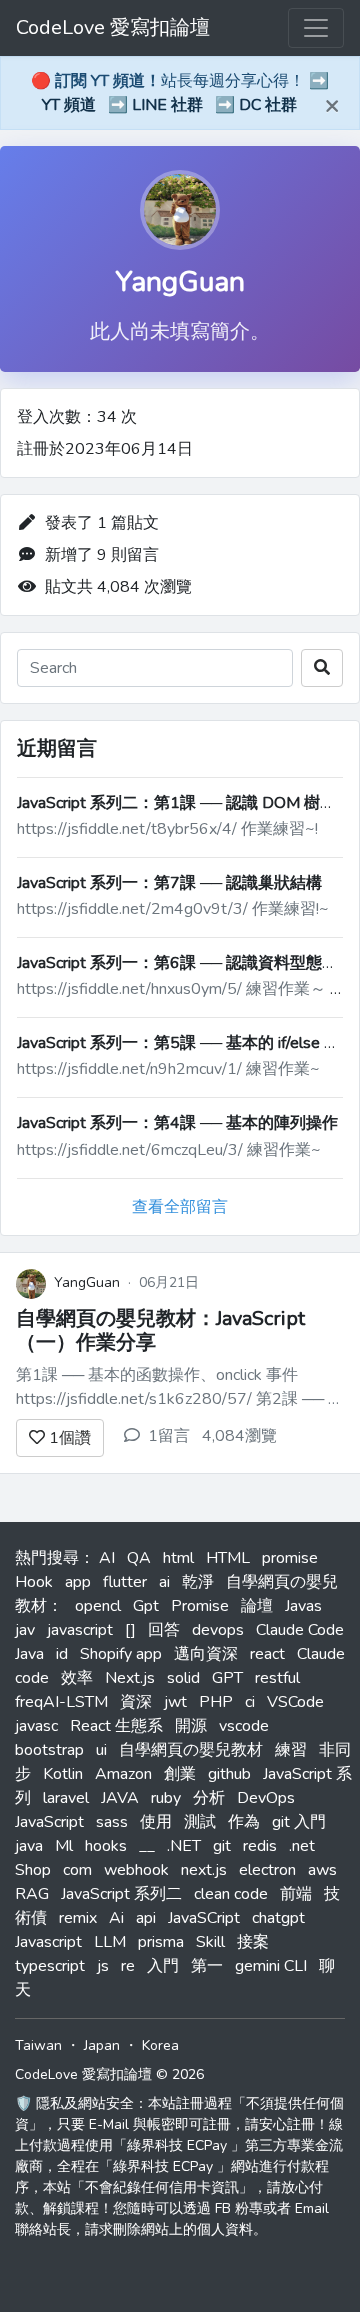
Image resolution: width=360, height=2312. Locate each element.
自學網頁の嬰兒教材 (191, 1750)
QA (139, 1558)
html (178, 1558)
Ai (116, 1918)
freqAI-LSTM (61, 1702)
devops (218, 1630)
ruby (166, 1798)
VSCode (295, 1702)
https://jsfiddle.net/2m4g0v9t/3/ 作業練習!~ (173, 909)
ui (101, 1750)
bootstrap (49, 1750)
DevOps (266, 1798)
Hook (34, 1582)
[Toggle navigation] (316, 28)
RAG (32, 1894)
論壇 (257, 1606)
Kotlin (63, 1774)
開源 (191, 1726)
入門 (163, 1966)
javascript (80, 1630)
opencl (98, 1606)
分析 (209, 1798)
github (229, 1774)
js (103, 1966)
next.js (204, 1870)
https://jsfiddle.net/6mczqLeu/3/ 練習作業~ (169, 1150)
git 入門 (299, 1822)
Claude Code (300, 1630)
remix (78, 1918)
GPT (227, 1678)
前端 (296, 1894)
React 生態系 (116, 1726)
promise (290, 1558)
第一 (207, 1966)
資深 (136, 1702)
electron (267, 1870)
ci (250, 1702)
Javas (303, 1606)
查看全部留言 (180, 1207)
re (128, 1966)
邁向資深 (206, 1654)
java (29, 1846)
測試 (200, 1822)
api (146, 1918)
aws (322, 1870)
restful (277, 1678)
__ (147, 1846)
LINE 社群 (167, 105)
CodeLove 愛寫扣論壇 (113, 27)
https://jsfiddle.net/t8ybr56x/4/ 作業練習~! (167, 829)
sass (112, 1822)
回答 (164, 1630)
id (62, 1654)
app (78, 1582)
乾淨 (198, 1582)
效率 (77, 1678)
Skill (210, 1942)
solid (183, 1678)
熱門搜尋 (47, 1558)
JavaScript (49, 1822)
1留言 (169, 1436)
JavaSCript (204, 1918)
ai (164, 1582)
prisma (161, 1942)
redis (260, 1846)
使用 (156, 1822)
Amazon (123, 1774)
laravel (66, 1798)
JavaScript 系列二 (121, 1894)
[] (130, 1630)
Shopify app (121, 1654)
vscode (244, 1726)
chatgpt (278, 1918)
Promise (200, 1606)
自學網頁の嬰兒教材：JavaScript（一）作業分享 (160, 1330)
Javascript (48, 1942)
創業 (180, 1774)
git (222, 1846)
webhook (136, 1870)
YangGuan (180, 282)
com (77, 1870)
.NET (184, 1846)
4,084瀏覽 (239, 1436)
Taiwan (38, 2045)
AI (107, 1558)
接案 (253, 1942)
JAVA (120, 1798)
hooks (106, 1846)
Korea (160, 2045)
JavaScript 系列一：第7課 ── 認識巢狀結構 (169, 883)
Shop (33, 1870)
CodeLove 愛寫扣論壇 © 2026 (109, 2074)
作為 (244, 1822)
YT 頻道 (69, 105)
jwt (175, 1702)
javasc (36, 1726)
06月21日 (169, 1282)
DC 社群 (268, 105)
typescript (50, 1966)
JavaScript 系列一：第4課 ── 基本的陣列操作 (177, 1123)
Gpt (146, 1606)
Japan (102, 2045)
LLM (110, 1942)
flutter (125, 1582)
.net (302, 1846)
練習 (291, 1750)
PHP (216, 1702)
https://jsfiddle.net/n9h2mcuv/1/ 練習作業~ (168, 1069)
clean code (231, 1894)
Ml (64, 1846)
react (267, 1654)
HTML (228, 1558)
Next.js (130, 1678)
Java (29, 1654)
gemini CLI (271, 1966)
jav (25, 1630)
